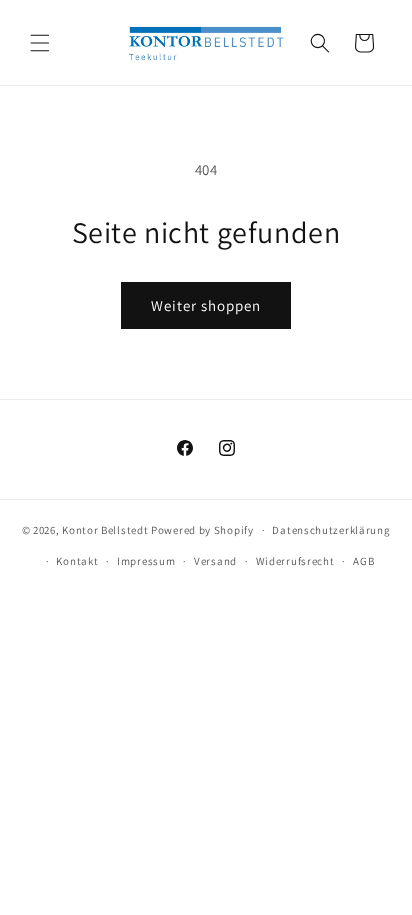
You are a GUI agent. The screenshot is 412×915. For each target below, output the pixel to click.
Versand (215, 561)
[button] (40, 43)
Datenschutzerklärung (331, 530)
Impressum (146, 561)
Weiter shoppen (206, 305)
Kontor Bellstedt (105, 530)
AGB (363, 561)
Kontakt (77, 561)
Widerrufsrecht (295, 561)
